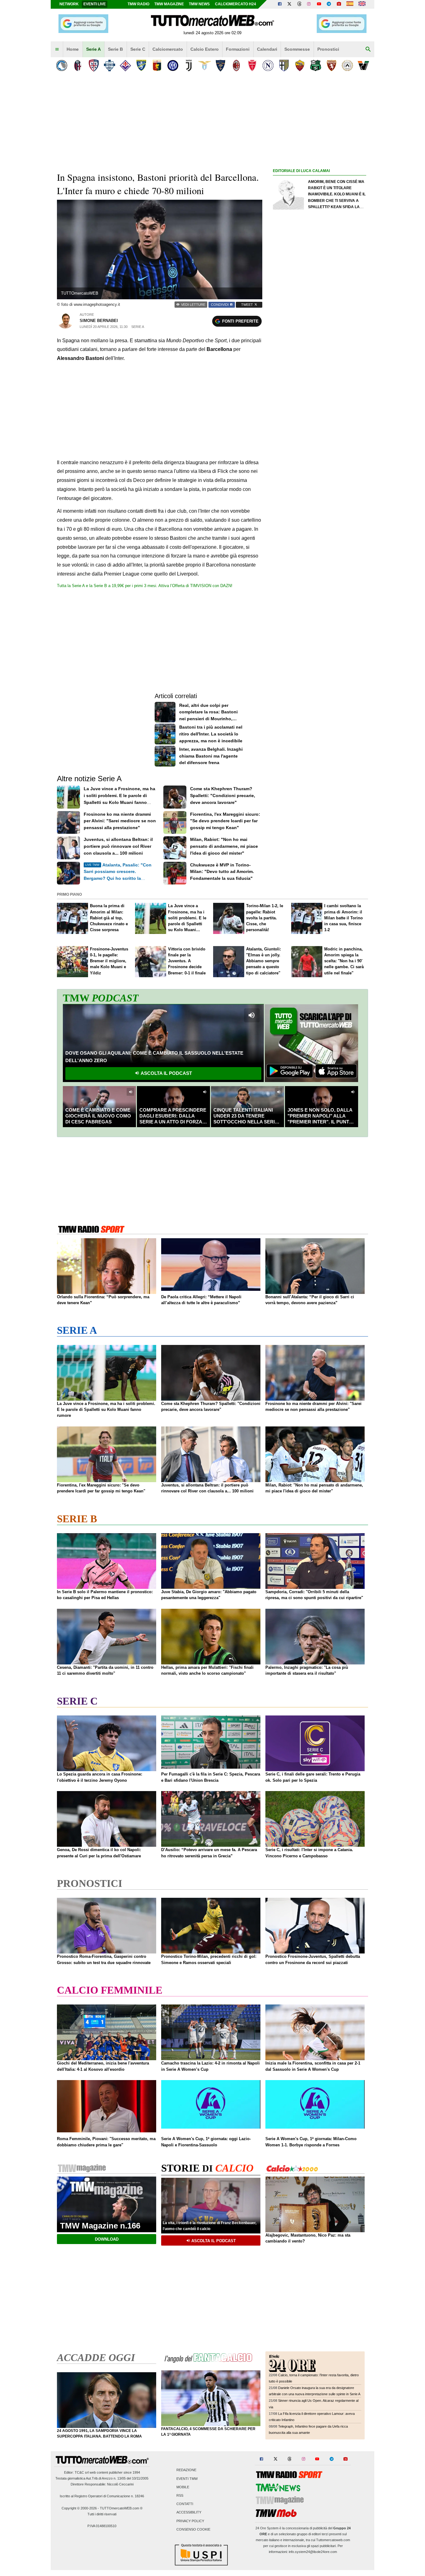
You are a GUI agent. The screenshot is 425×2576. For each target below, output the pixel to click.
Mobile (183, 2487)
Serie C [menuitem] (138, 49)
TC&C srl (82, 2472)
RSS (180, 2495)
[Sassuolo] (316, 65)
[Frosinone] (141, 65)
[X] (290, 4)
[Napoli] (268, 65)
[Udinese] (347, 65)
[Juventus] (189, 65)
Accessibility (189, 2513)
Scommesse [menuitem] (297, 49)
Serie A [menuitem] (93, 49)
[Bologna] (78, 65)
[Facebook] (280, 4)
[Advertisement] (320, 416)
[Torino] (332, 65)
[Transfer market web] (362, 4)
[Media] (339, 4)
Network (69, 4)
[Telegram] (329, 4)
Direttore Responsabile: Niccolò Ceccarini (102, 2484)
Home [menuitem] (73, 49)
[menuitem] (57, 49)
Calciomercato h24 (236, 4)
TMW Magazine (169, 4)
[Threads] (300, 4)
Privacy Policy (190, 2521)
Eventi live (95, 4)
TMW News (199, 4)
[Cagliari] (93, 65)
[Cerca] (368, 49)
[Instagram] (309, 4)
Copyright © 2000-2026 (79, 2508)
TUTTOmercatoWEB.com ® (121, 2508)
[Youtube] (319, 4)
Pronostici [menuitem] (328, 49)
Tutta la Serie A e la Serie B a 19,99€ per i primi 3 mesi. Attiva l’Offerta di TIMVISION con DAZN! (145, 586)
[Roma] (300, 65)
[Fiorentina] (125, 65)
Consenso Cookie (193, 2529)
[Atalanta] (62, 65)
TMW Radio (138, 4)
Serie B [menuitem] (115, 49)
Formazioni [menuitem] (238, 49)
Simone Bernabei (99, 321)
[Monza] (252, 65)
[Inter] (173, 65)
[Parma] (284, 65)
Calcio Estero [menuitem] (205, 49)
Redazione (186, 2470)
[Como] (109, 65)
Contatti (185, 2504)
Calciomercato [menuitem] (168, 49)
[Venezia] (363, 65)
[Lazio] (205, 65)
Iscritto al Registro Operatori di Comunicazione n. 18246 (102, 2496)
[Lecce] (220, 65)
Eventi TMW (187, 2479)
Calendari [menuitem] (267, 49)
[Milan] (236, 65)
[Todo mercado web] (350, 4)
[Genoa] (157, 65)
